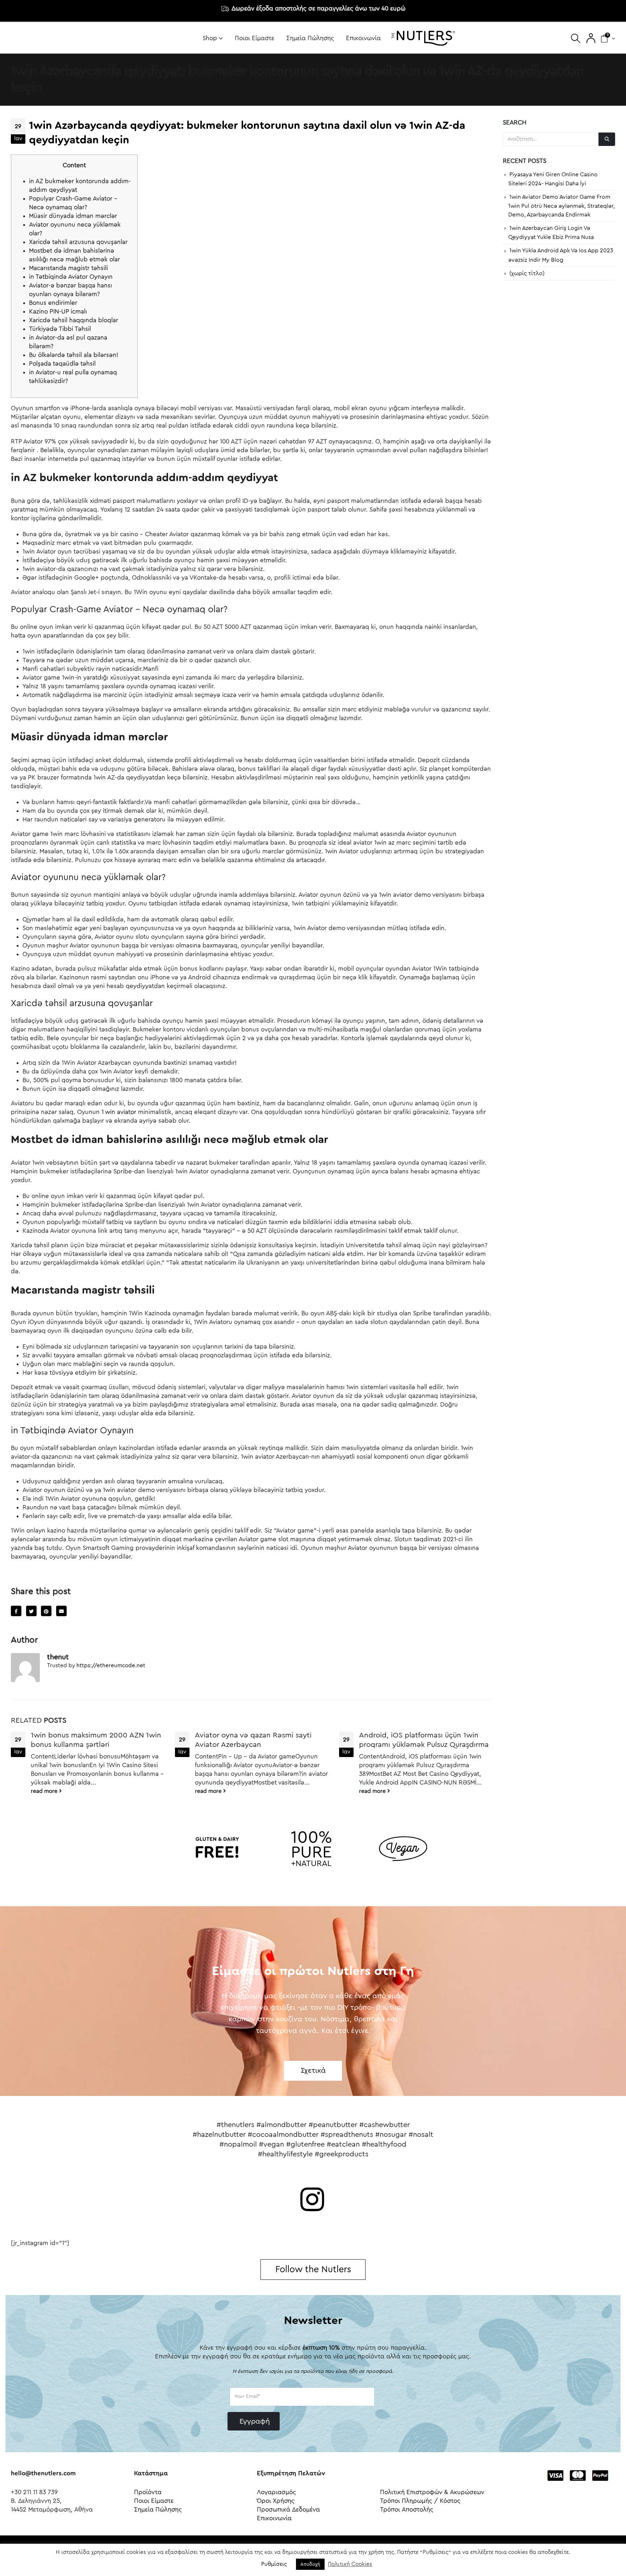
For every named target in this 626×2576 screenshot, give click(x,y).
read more (45, 1791)
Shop (210, 38)
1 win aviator (119, 1112)
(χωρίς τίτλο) (527, 273)
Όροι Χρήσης (276, 2501)
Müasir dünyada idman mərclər (73, 216)
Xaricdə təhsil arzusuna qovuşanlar (78, 242)
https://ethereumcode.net (111, 1666)
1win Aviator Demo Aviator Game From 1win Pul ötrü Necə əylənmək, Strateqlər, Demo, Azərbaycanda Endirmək (562, 206)
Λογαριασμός (276, 2492)
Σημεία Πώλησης (310, 38)
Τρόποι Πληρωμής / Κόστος (420, 2501)
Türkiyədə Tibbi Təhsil (60, 329)
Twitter (31, 1611)
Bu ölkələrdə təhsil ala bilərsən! (74, 355)
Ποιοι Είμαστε (254, 38)
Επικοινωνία (363, 38)
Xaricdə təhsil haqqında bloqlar (74, 320)
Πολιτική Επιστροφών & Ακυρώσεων (432, 2492)
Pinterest (46, 1611)
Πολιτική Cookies (350, 2564)
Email (61, 1611)
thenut (58, 1657)
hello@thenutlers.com (43, 2473)
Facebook (16, 1611)
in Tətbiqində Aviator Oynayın (71, 277)
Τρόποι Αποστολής (407, 2510)
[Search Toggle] (575, 38)
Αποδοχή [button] (310, 2564)
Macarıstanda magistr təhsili (68, 268)
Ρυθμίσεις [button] (274, 2564)
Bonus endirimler (53, 303)
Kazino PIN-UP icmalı (58, 312)
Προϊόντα (148, 2492)
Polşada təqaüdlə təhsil (62, 364)
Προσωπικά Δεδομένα (288, 2510)
